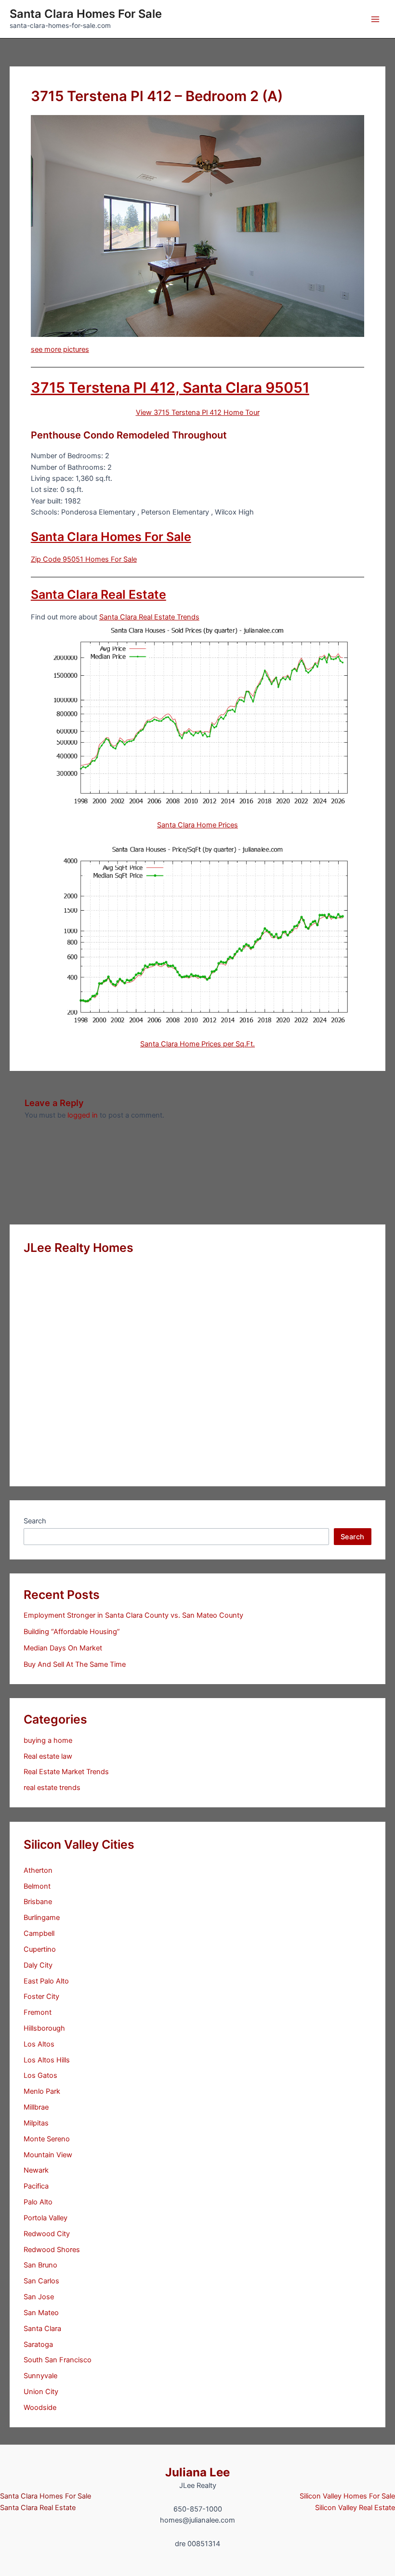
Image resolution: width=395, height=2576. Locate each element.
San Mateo (41, 2313)
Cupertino (40, 1949)
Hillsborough (44, 2028)
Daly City (38, 1965)
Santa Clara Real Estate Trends (149, 617)
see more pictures (60, 349)
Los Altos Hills (47, 2060)
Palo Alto (38, 2202)
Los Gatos (40, 2075)
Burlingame (42, 1918)
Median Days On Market (63, 1648)
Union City (41, 2392)
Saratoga (38, 2344)
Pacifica (36, 2186)
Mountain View (48, 2155)
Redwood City (47, 2234)
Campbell (39, 1933)
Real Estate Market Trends (66, 1772)
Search (35, 1521)
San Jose (39, 2297)
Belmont (37, 1886)
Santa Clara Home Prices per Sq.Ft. (197, 1044)
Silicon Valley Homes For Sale (347, 2496)
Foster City (41, 1996)
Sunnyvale (40, 2376)
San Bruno (40, 2265)
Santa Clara (42, 2329)
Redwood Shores (52, 2250)
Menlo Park (42, 2091)
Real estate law (48, 1756)
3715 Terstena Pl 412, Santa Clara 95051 (170, 387)
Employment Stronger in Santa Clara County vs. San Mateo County (133, 1615)
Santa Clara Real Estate (99, 594)
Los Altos (39, 2044)
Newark (36, 2170)
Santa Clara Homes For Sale (86, 14)
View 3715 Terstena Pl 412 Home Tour (198, 412)
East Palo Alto (46, 1981)
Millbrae (36, 2107)
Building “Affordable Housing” (72, 1632)
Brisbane (38, 1902)
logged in (83, 1115)
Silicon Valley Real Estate (355, 2508)
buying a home (48, 1740)
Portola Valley (46, 2218)
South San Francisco (58, 2360)
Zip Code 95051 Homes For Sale (84, 559)
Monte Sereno (47, 2139)
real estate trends (52, 1788)
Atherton (38, 1870)
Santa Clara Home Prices (197, 825)
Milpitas (36, 2123)
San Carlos (41, 2281)
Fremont (38, 2012)
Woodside (40, 2408)
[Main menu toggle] (375, 19)
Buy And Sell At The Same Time (75, 1664)
